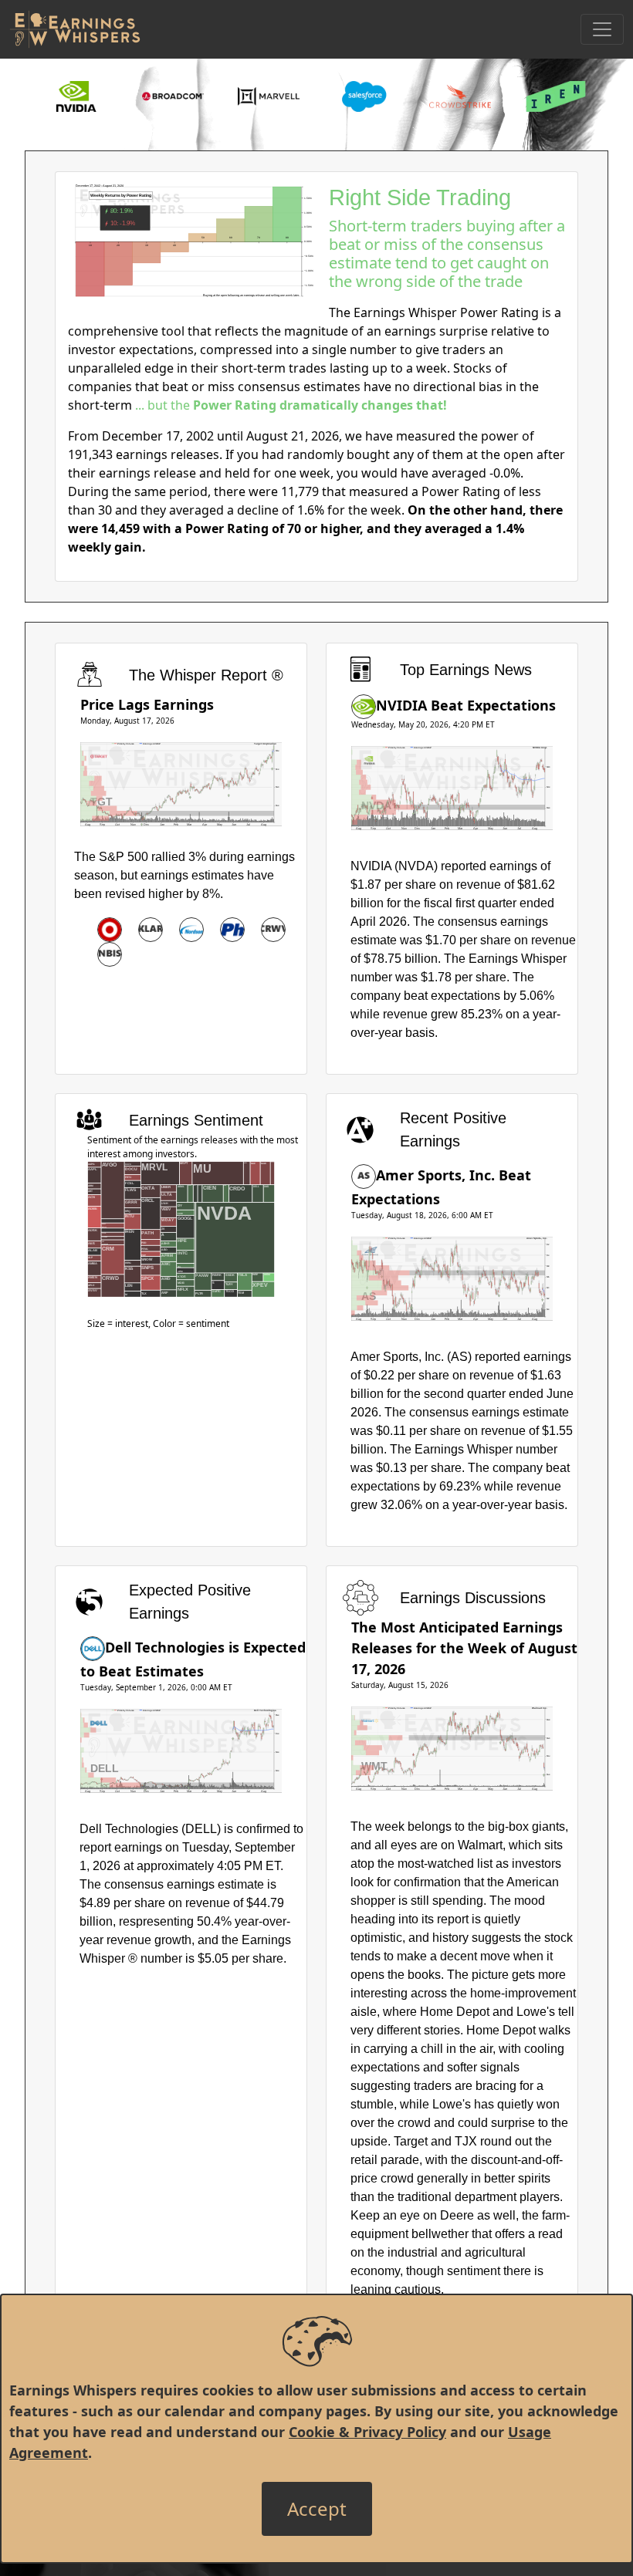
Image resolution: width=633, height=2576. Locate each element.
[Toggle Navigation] (602, 29)
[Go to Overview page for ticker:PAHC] (232, 930)
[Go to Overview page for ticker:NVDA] (364, 705)
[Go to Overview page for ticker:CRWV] (273, 930)
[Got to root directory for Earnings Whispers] (75, 29)
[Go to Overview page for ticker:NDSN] (191, 930)
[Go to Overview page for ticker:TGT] (110, 930)
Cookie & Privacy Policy (367, 2432)
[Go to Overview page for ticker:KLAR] (151, 930)
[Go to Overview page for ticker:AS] (364, 1175)
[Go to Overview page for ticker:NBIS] (110, 954)
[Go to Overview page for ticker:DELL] (93, 1647)
